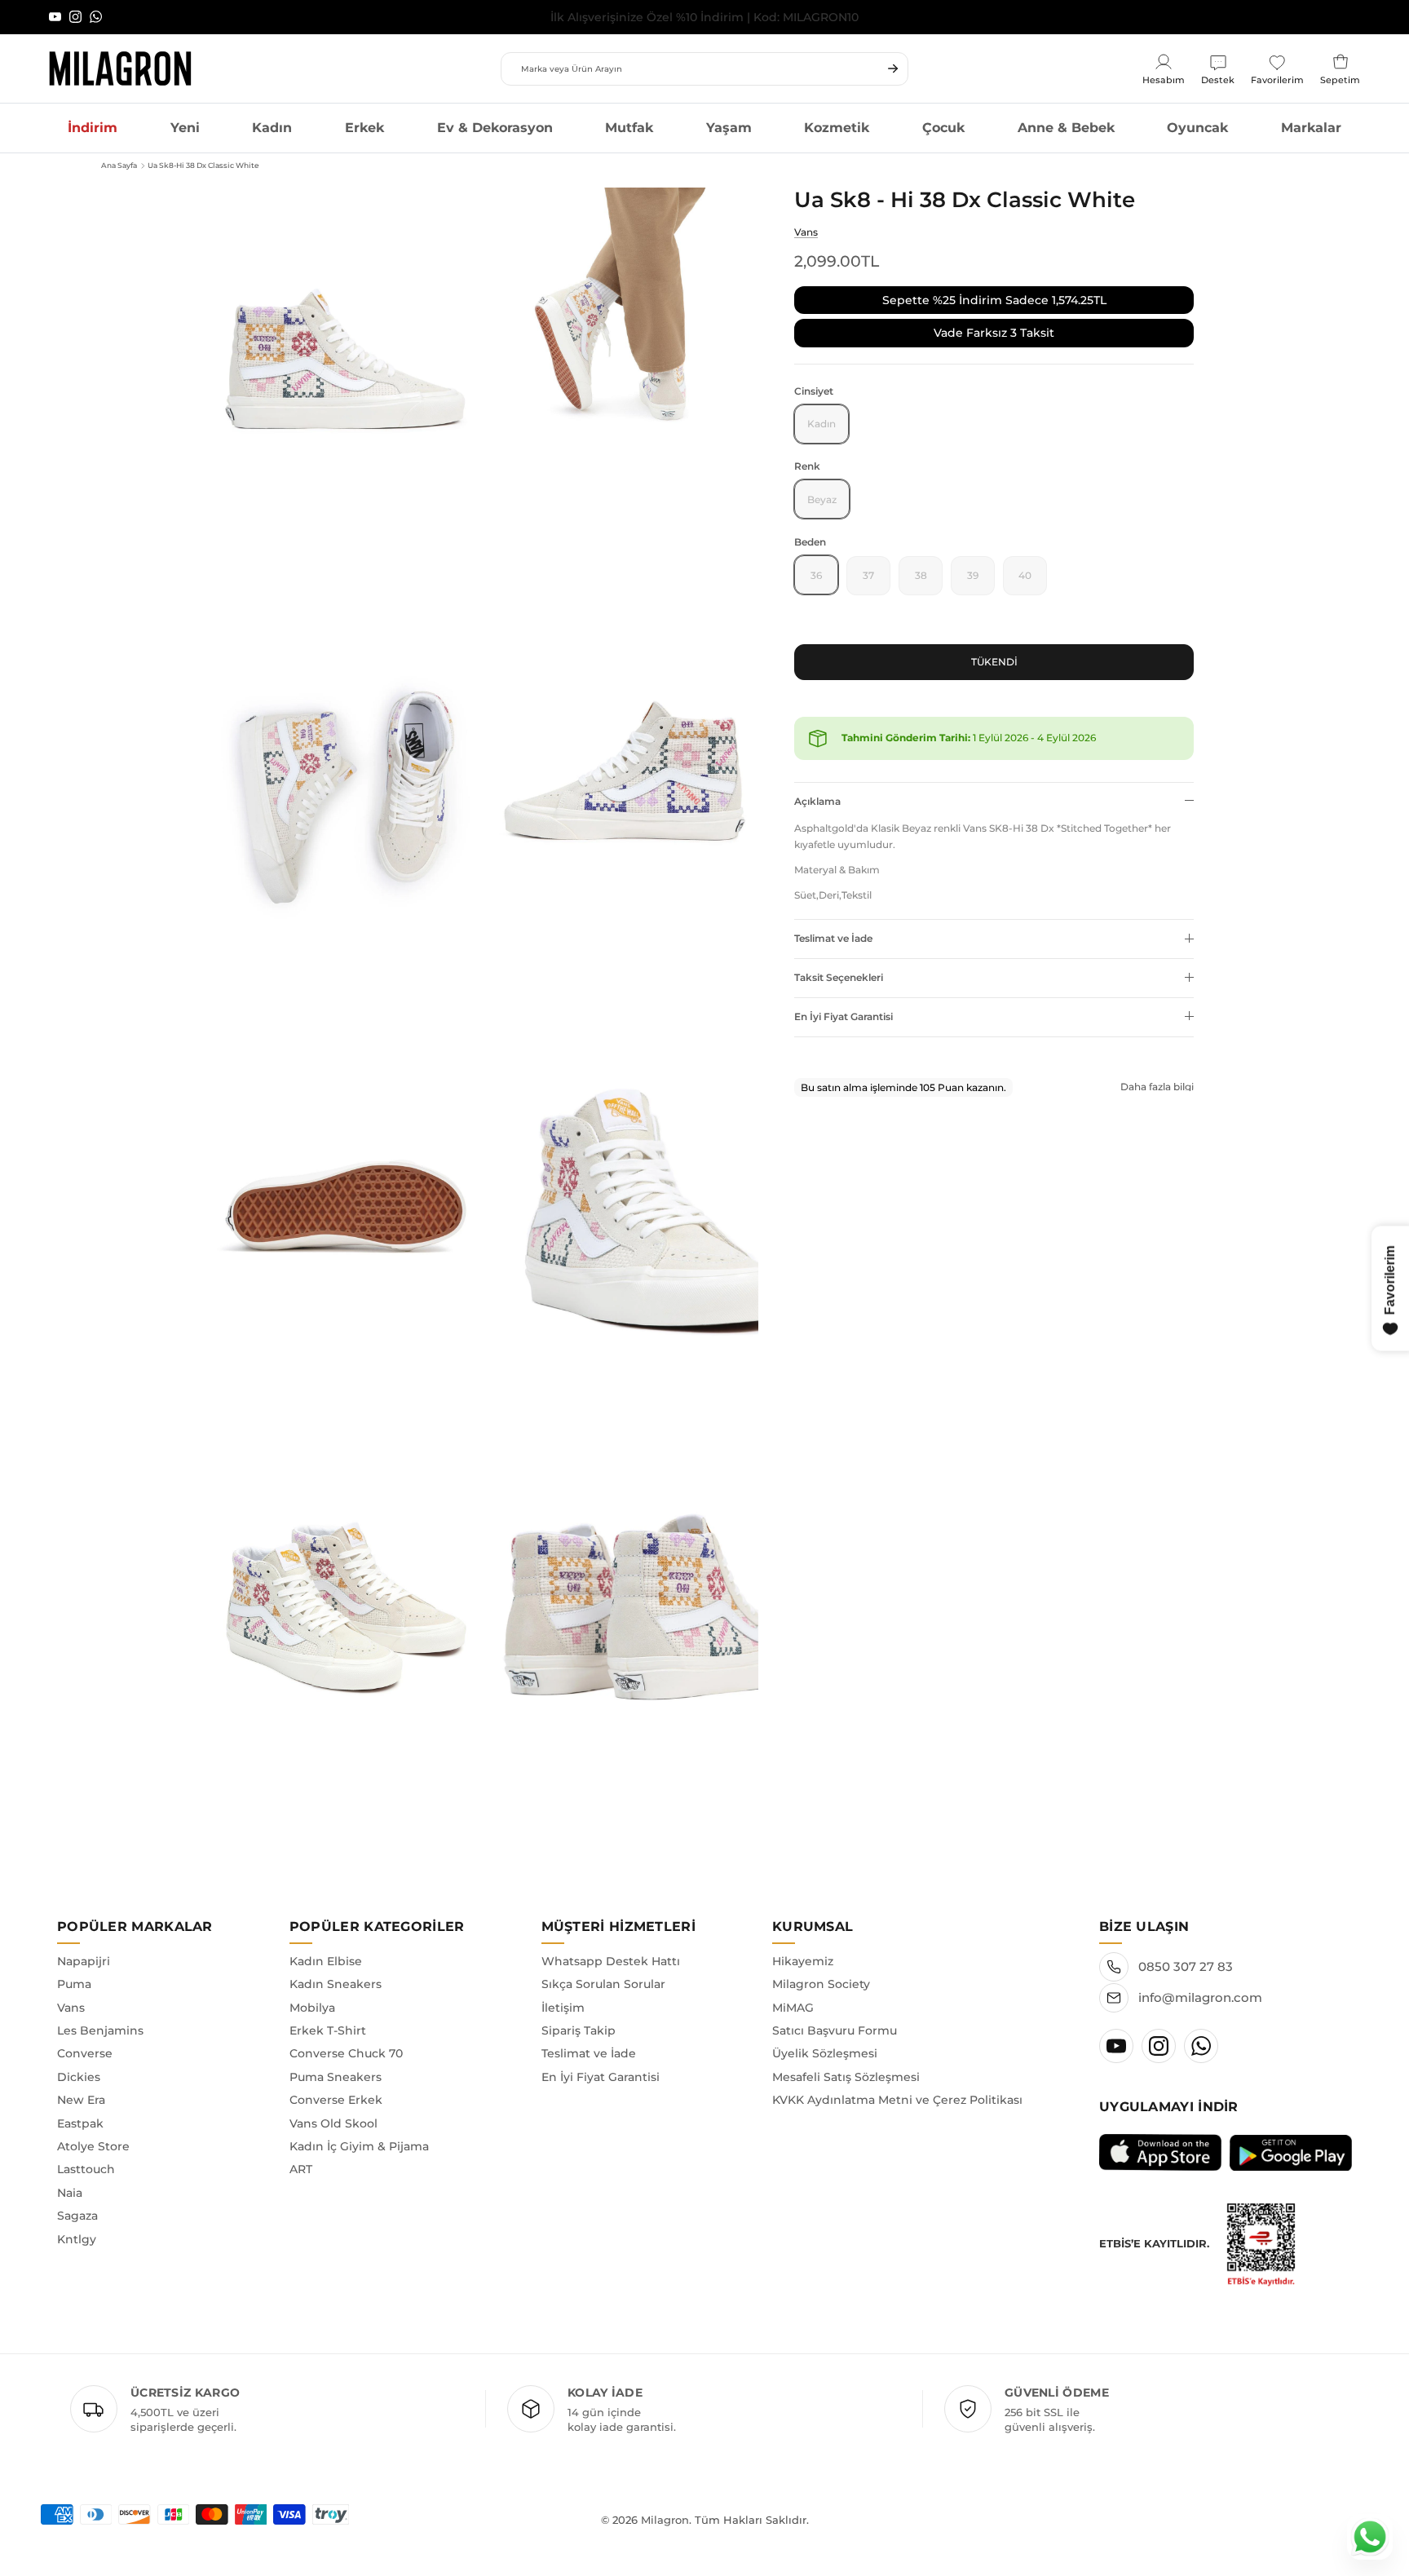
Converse (85, 2053)
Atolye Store (93, 2146)
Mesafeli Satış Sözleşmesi (846, 2077)
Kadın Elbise (326, 1961)
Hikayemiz (803, 1961)
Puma (74, 1984)
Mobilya (312, 2008)
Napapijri (84, 1961)
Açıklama (817, 800)
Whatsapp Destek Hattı (611, 1961)
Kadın (272, 128)
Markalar (1311, 128)
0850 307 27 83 (1186, 1966)
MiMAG (793, 2008)
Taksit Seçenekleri (839, 976)
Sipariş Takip (579, 2030)
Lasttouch (86, 2169)
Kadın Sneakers (336, 1984)
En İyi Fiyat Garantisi (844, 1016)
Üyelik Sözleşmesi (825, 2053)
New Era (81, 2100)
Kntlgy (77, 2239)
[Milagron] (120, 68)
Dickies (79, 2077)
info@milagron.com (1200, 1997)
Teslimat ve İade (833, 937)
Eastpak (80, 2123)
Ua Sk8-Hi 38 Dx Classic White (203, 165)
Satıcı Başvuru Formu (835, 2030)
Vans (806, 231)
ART (301, 2169)
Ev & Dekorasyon (495, 128)
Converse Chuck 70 (346, 2053)
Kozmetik (837, 128)
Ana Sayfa (119, 165)
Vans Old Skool (333, 2123)
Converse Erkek (336, 2100)
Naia (70, 2193)
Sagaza (77, 2216)
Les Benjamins (100, 2030)
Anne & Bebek (1066, 128)
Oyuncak (1197, 128)
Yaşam (729, 128)
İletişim (563, 2008)
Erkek (364, 128)
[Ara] (893, 68)
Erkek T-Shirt (328, 2030)
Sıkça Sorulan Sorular (603, 1984)
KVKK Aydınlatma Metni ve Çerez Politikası (897, 2100)
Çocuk (943, 128)
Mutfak (629, 128)
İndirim (93, 128)
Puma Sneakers (336, 2077)
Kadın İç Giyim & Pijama (359, 2146)
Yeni (185, 128)
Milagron (665, 2520)
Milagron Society (821, 1984)
